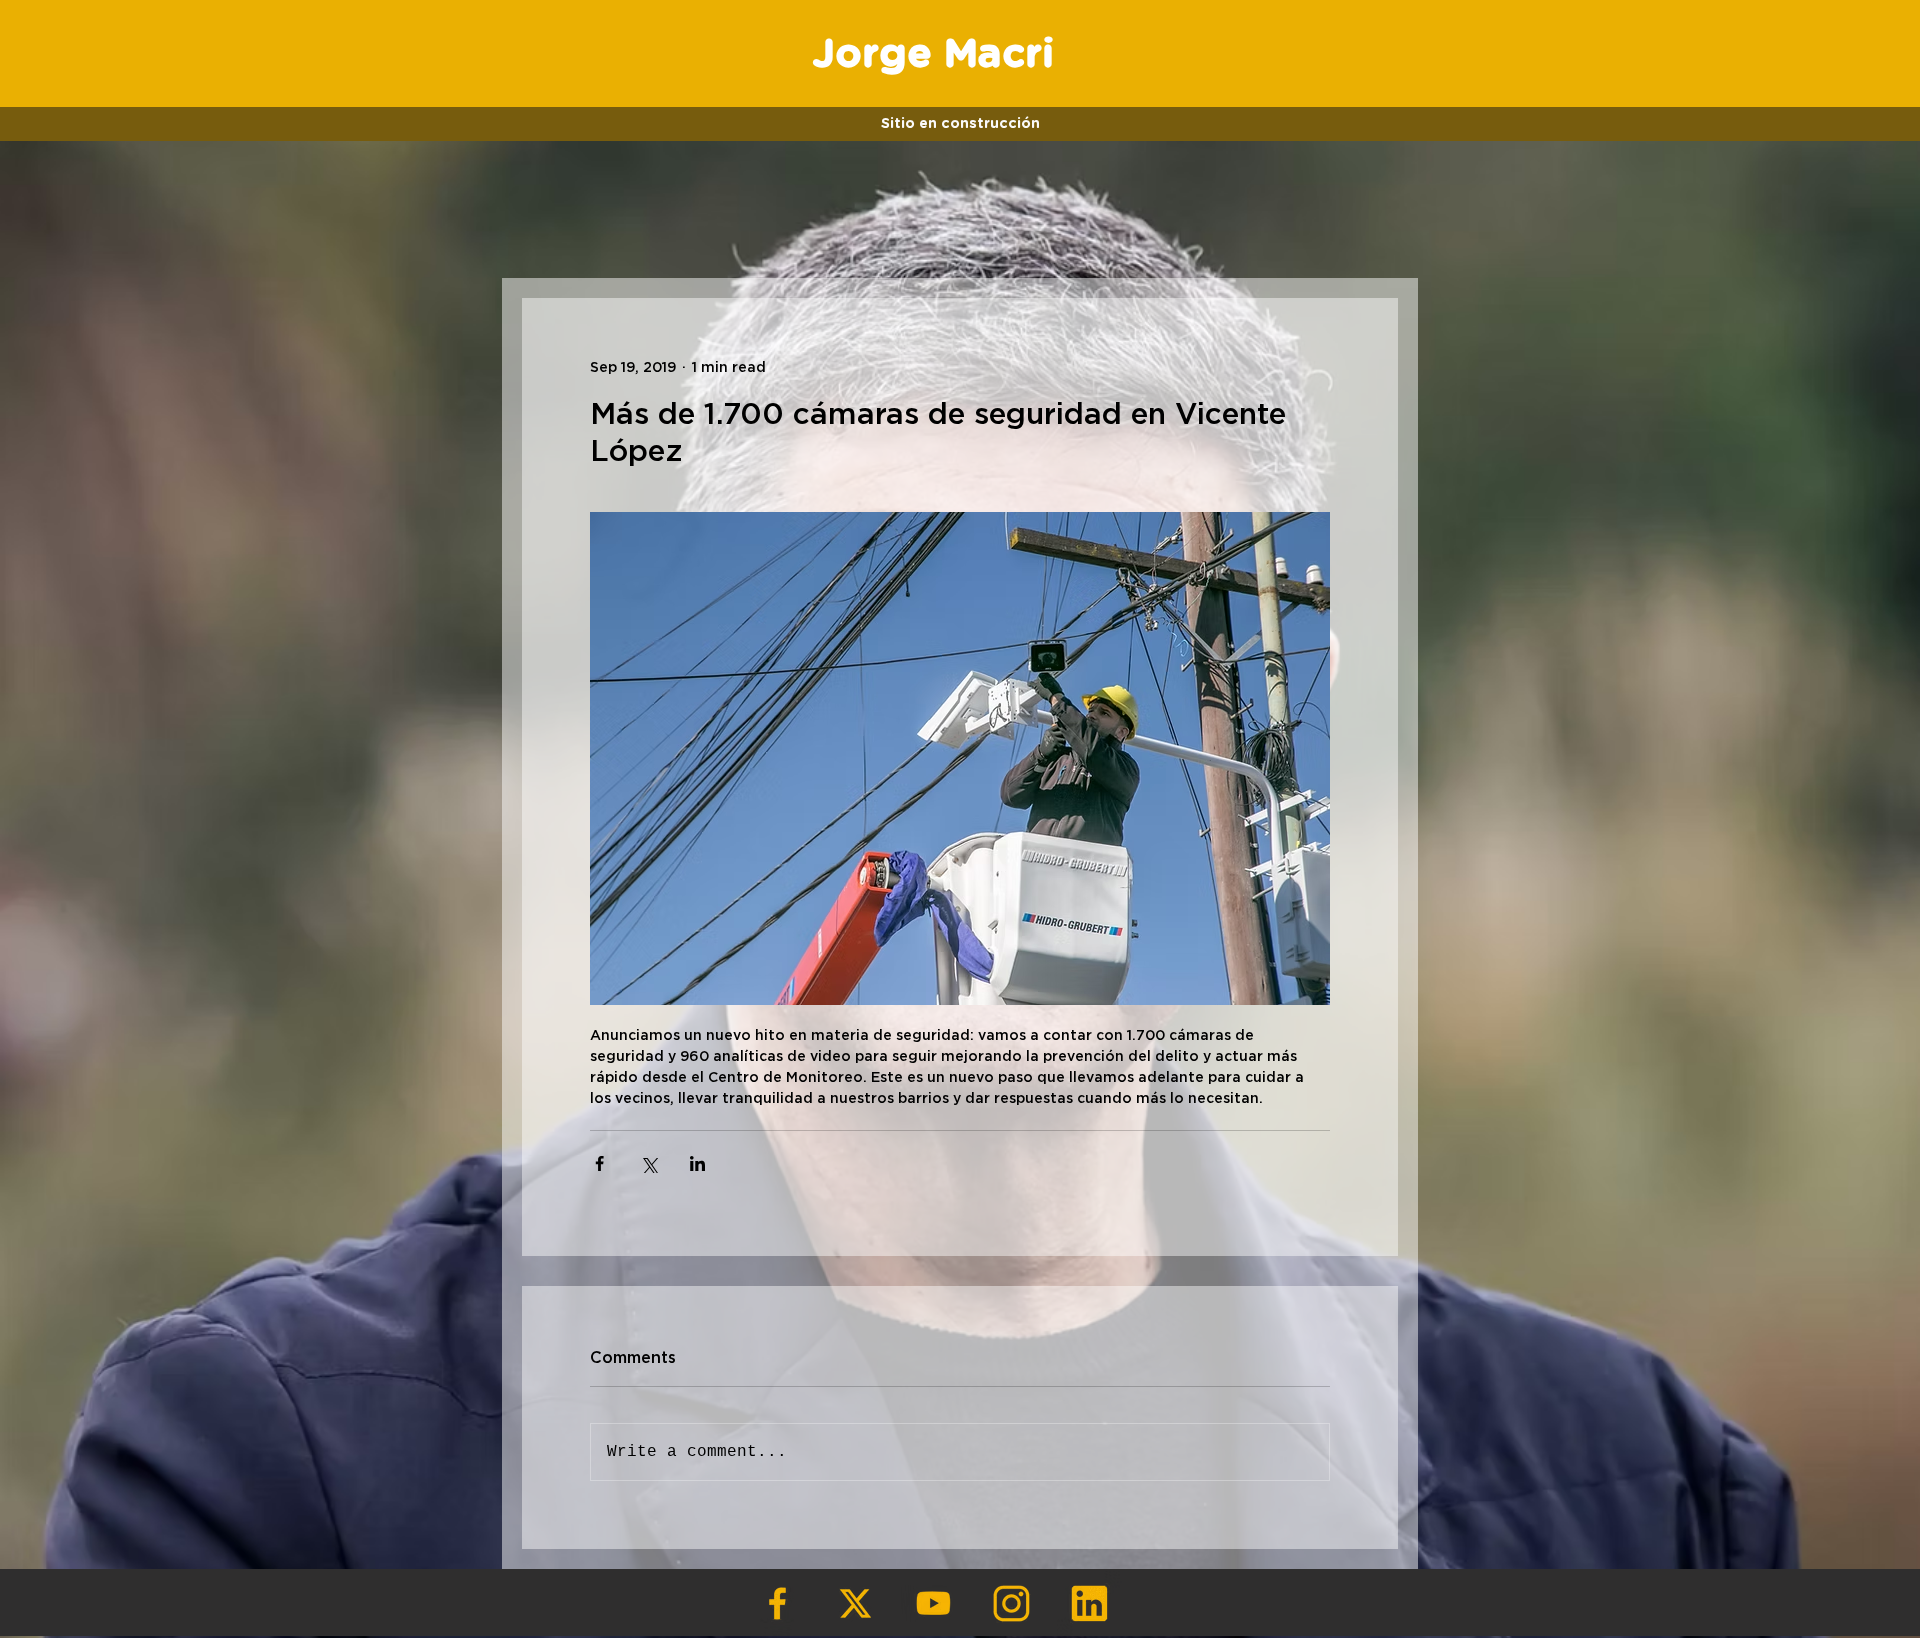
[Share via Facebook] (599, 1163)
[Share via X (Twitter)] (648, 1163)
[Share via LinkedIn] (697, 1163)
